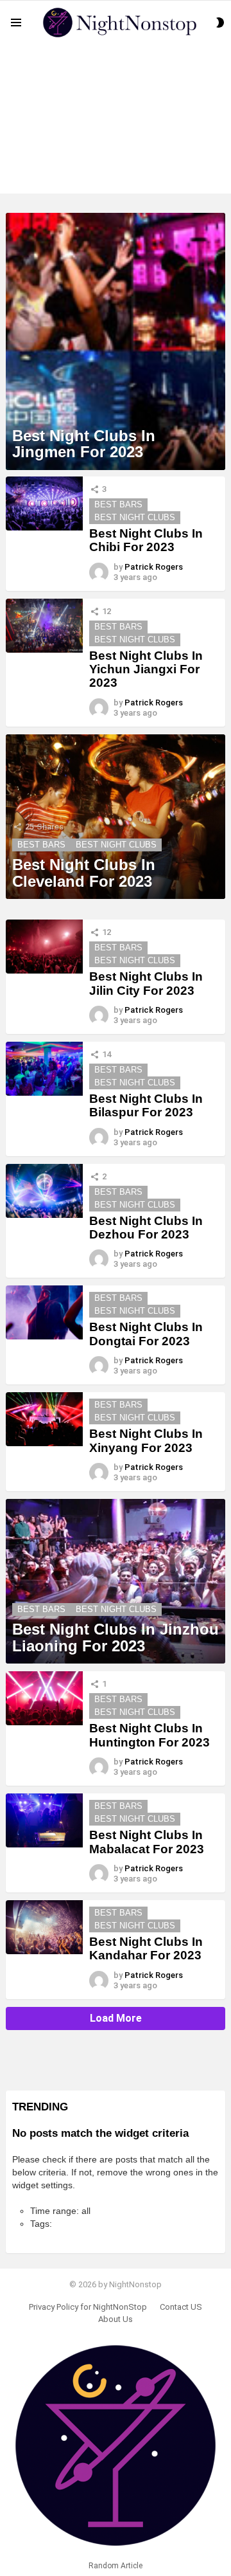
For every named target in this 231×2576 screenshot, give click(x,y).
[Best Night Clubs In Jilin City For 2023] (44, 947)
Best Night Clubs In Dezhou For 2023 (146, 1228)
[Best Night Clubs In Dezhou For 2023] (44, 1191)
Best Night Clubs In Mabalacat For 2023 (147, 1842)
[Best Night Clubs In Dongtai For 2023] (44, 1312)
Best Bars (118, 504)
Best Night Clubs (135, 517)
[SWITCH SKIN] (220, 23)
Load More (116, 2018)
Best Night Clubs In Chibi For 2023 (146, 540)
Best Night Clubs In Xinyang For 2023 (146, 1440)
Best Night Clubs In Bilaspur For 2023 (146, 1105)
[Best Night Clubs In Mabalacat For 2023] (44, 1820)
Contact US (181, 2307)
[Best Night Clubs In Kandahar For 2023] (44, 1927)
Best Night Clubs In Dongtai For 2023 (146, 1334)
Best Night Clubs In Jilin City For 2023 (146, 983)
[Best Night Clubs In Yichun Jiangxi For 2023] (44, 626)
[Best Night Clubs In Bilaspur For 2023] (44, 1069)
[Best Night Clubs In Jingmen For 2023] (116, 341)
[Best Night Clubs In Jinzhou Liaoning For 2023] (116, 1582)
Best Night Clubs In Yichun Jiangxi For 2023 (146, 669)
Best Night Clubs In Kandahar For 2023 (146, 1948)
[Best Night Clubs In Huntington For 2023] (44, 1698)
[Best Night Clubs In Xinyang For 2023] (44, 1419)
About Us (116, 2319)
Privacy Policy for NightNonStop (88, 2307)
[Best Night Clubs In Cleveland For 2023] (116, 817)
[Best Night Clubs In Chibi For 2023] (44, 503)
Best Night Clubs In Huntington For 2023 (150, 1735)
